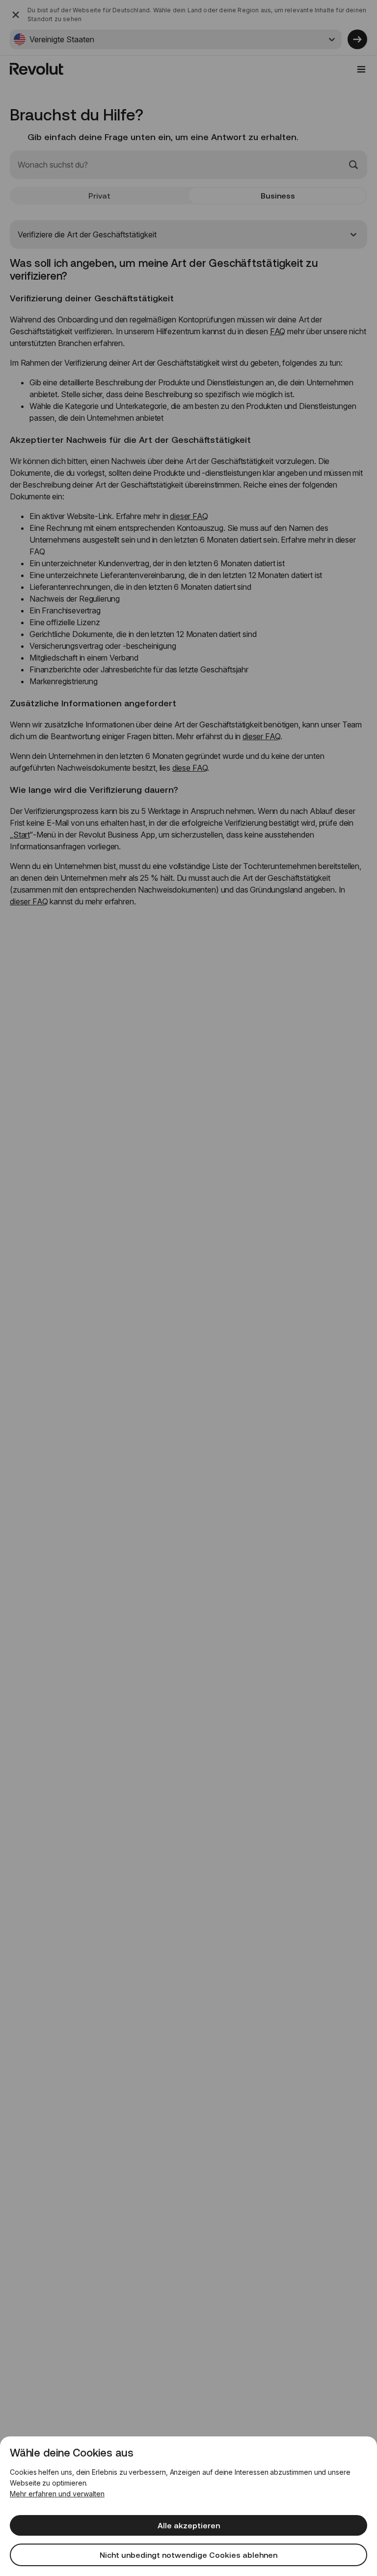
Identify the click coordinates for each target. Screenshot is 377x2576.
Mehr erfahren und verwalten (57, 2494)
